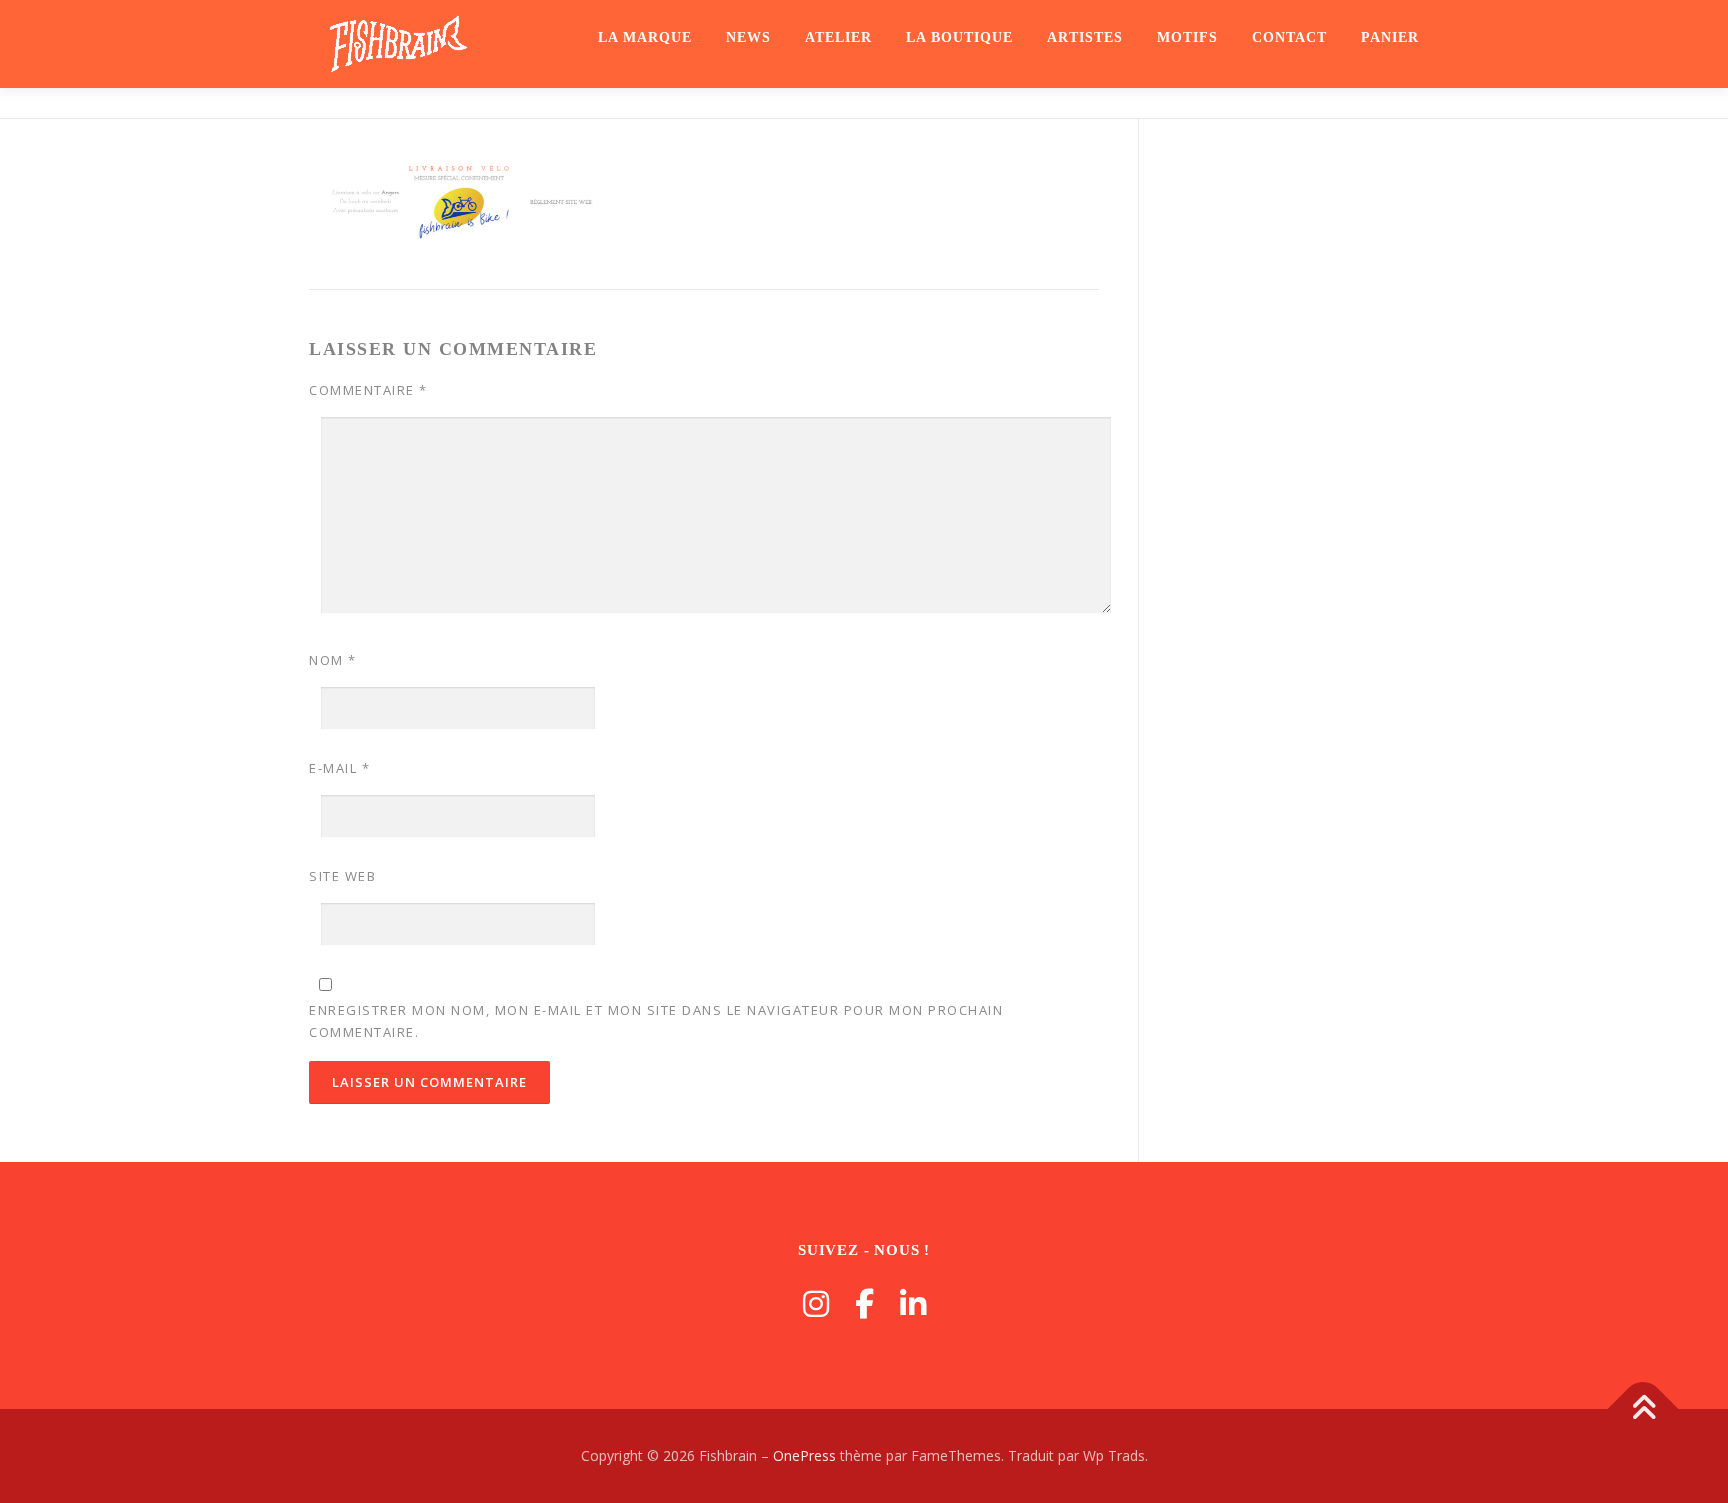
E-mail (339, 768)
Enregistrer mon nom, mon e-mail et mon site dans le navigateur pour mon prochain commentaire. (656, 1021)
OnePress (804, 1455)
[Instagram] (816, 1303)
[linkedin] (913, 1303)
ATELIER (838, 37)
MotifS (1187, 37)
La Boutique (959, 37)
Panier (1390, 37)
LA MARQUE (645, 37)
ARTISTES (1085, 37)
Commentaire (368, 390)
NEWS (748, 37)
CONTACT (1289, 37)
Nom (333, 660)
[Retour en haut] (1643, 1409)
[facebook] (864, 1303)
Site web (342, 876)
